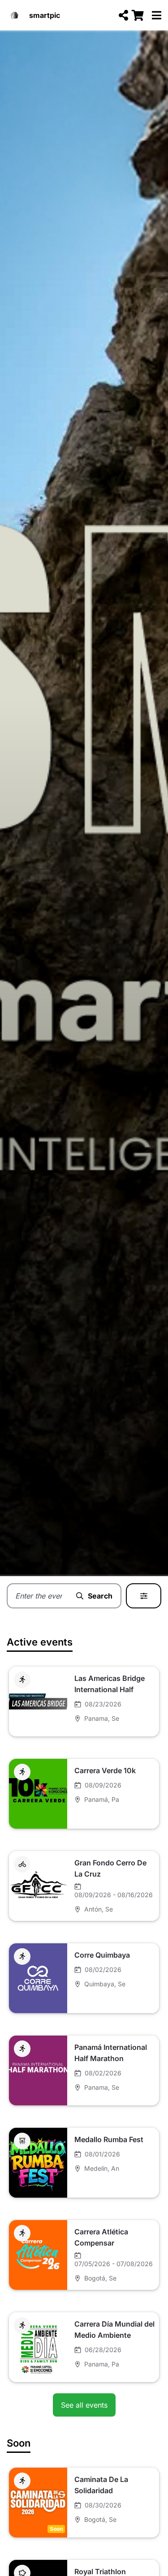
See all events (84, 2405)
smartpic (45, 15)
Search (100, 1596)
